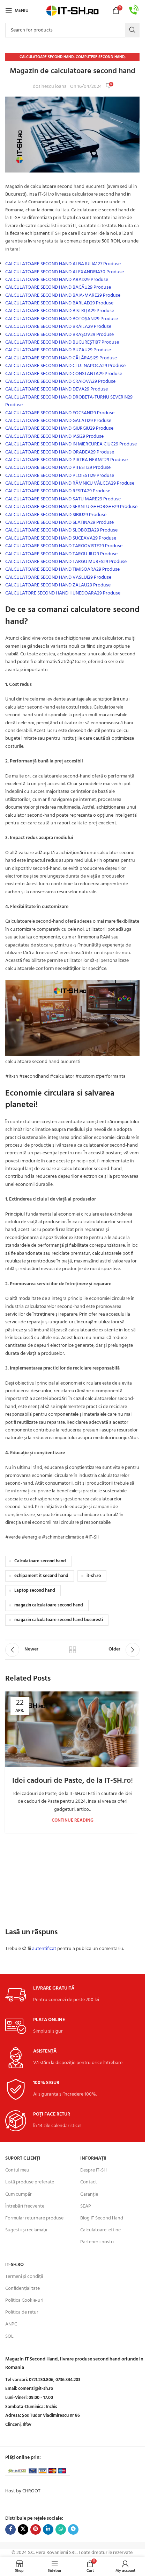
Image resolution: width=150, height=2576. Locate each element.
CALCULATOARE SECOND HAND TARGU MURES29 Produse (66, 562)
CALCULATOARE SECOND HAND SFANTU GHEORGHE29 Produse (71, 507)
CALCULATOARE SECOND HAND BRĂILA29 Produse (58, 327)
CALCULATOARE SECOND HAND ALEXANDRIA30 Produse (65, 272)
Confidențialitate (22, 2289)
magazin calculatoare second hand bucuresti (59, 1620)
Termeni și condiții (24, 2277)
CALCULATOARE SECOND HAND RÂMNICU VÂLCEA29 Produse (70, 483)
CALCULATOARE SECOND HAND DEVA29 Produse (57, 389)
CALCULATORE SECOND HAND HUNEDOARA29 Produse (63, 593)
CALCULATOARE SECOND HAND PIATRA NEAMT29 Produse (66, 460)
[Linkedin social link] (48, 2529)
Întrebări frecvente (25, 2206)
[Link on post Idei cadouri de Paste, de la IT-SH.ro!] (72, 1729)
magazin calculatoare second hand (49, 1605)
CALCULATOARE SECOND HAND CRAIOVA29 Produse (60, 382)
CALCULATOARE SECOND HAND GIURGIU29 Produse (59, 428)
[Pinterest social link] (36, 2529)
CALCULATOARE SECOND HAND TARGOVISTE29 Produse (64, 546)
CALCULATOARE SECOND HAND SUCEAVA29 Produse (61, 538)
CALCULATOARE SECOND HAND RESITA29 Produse (58, 491)
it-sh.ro (94, 1576)
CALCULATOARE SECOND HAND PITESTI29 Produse (58, 468)
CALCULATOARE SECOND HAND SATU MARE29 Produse (63, 499)
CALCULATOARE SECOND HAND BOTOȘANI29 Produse (62, 319)
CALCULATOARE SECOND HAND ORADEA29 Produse (60, 452)
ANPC (11, 2325)
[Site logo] (73, 11)
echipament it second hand (41, 1576)
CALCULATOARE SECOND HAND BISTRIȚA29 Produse (60, 311)
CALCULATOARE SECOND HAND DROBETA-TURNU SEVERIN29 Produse (69, 401)
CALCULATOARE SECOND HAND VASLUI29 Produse (58, 578)
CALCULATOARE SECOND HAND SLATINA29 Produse (59, 523)
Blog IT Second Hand (102, 2218)
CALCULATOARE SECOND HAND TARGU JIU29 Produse (61, 554)
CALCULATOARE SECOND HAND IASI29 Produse (54, 437)
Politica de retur (22, 2313)
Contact (89, 2183)
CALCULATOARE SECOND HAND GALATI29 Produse (58, 421)
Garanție (89, 2194)
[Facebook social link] (10, 2529)
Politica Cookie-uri (24, 2301)
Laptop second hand (35, 1591)
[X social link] (23, 2529)
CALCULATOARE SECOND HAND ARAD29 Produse (57, 280)
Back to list (72, 1650)
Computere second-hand (100, 57)
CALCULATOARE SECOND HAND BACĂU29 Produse (58, 287)
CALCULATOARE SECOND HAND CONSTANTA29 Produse (64, 374)
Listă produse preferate (30, 2183)
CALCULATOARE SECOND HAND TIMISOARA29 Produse (62, 569)
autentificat (44, 1949)
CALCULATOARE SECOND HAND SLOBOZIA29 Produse (61, 530)
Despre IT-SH (93, 2171)
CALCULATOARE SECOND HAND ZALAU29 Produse (58, 585)
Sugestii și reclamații (26, 2230)
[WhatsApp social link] (61, 2529)
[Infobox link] (134, 11)
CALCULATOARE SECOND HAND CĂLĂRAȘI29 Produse (61, 358)
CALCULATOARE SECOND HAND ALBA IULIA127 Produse (63, 264)
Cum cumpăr (18, 2194)
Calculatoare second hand (47, 57)
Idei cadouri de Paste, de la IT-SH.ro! (73, 1781)
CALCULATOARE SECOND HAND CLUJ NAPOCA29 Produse (65, 366)
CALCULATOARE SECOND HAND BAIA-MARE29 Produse (63, 295)
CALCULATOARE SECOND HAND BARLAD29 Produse (59, 303)
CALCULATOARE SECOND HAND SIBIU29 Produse (56, 515)
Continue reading (73, 1821)
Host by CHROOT (23, 2491)
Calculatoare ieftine (100, 2230)
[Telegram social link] (73, 2529)
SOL (9, 2336)
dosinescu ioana (50, 87)
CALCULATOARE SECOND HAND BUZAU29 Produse (58, 350)
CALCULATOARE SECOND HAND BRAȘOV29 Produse (59, 335)
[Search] (132, 30)
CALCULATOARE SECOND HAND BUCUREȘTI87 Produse (62, 342)
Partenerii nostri (97, 2242)
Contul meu (17, 2171)
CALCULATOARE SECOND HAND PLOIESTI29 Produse (60, 476)
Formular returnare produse (34, 2218)
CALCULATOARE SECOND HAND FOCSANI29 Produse (60, 413)
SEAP (86, 2206)
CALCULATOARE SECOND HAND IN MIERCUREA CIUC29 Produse (71, 444)
